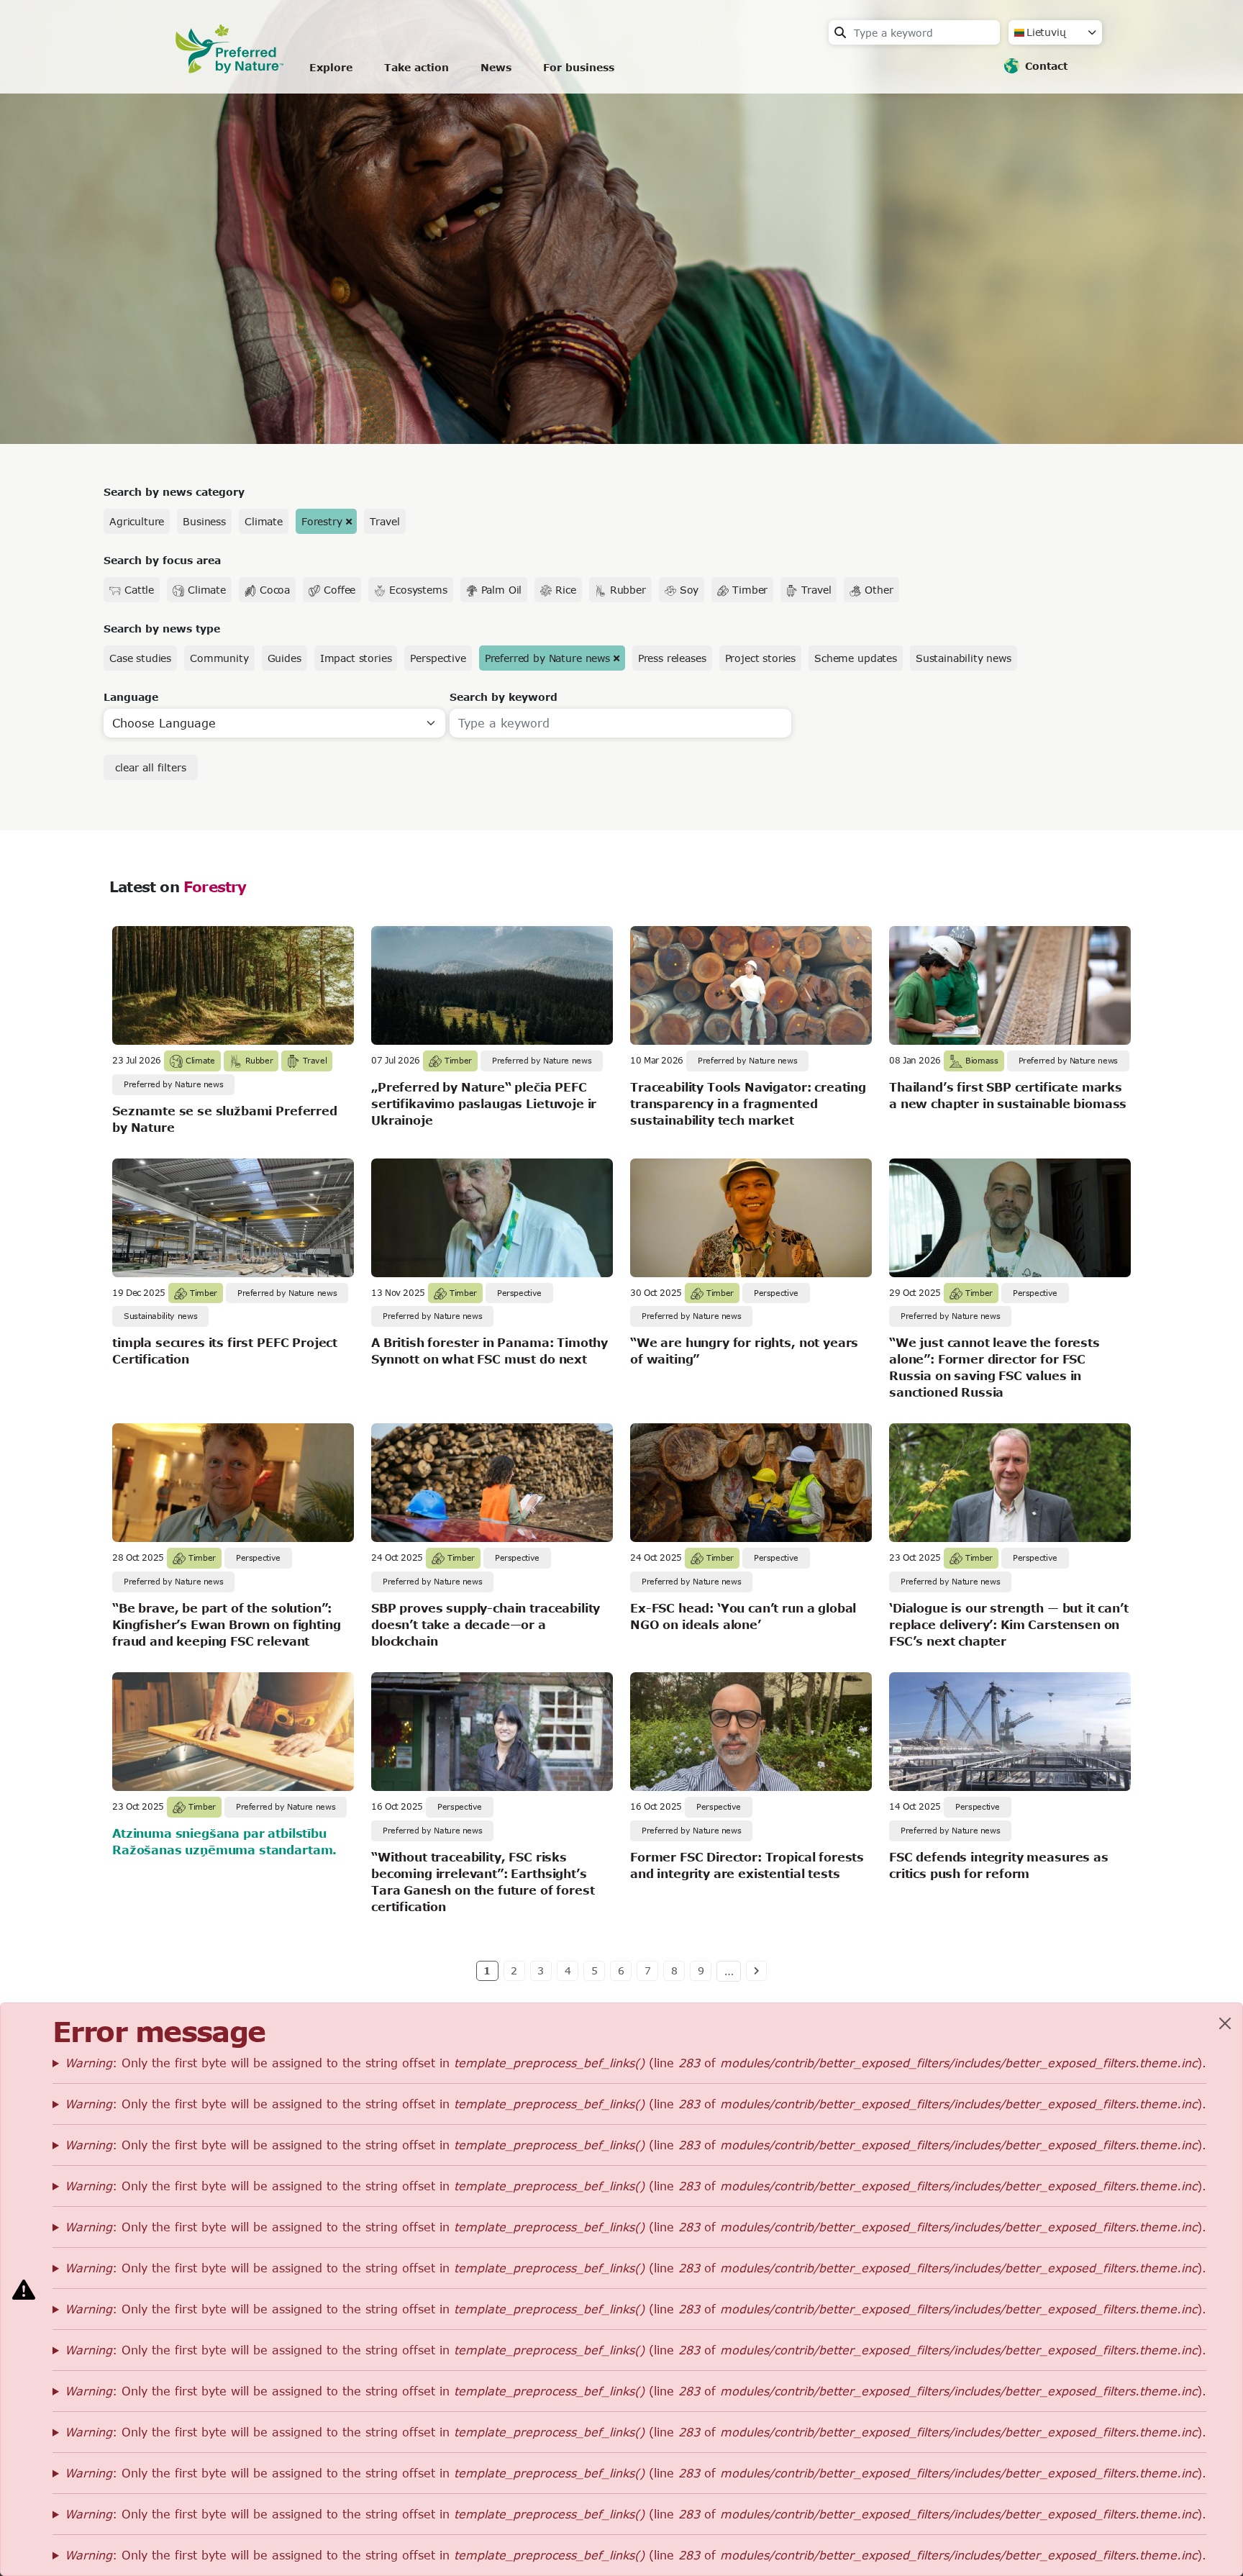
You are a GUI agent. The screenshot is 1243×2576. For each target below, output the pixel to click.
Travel (384, 521)
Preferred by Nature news (547, 658)
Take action (416, 67)
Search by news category (174, 492)
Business (204, 521)
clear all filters (151, 767)
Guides (284, 658)
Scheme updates (856, 658)
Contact (1046, 66)
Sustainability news (964, 658)
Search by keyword (504, 697)
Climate (264, 521)
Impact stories (356, 658)
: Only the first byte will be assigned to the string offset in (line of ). (636, 2063)
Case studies (140, 658)
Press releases (672, 658)
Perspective (438, 658)
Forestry (322, 521)
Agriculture (137, 521)
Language (131, 697)
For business (579, 67)
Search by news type (162, 629)
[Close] (1225, 2023)
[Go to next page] (756, 1971)
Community (219, 658)
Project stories (761, 658)
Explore (331, 67)
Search (840, 32)
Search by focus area (162, 560)
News (496, 67)
